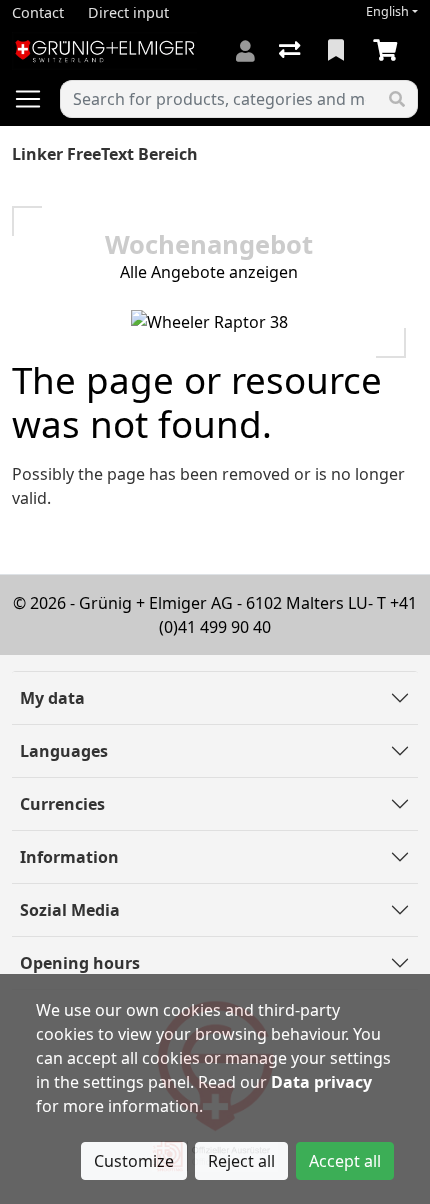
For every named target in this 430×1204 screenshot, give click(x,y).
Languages (64, 751)
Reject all (241, 1161)
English (387, 11)
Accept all (345, 1161)
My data (52, 698)
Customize (134, 1161)
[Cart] (389, 51)
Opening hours (80, 963)
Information (69, 857)
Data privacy (321, 1082)
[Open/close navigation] (36, 99)
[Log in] (245, 51)
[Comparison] (291, 51)
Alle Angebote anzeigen (209, 272)
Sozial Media (70, 910)
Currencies (62, 804)
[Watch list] (338, 51)
